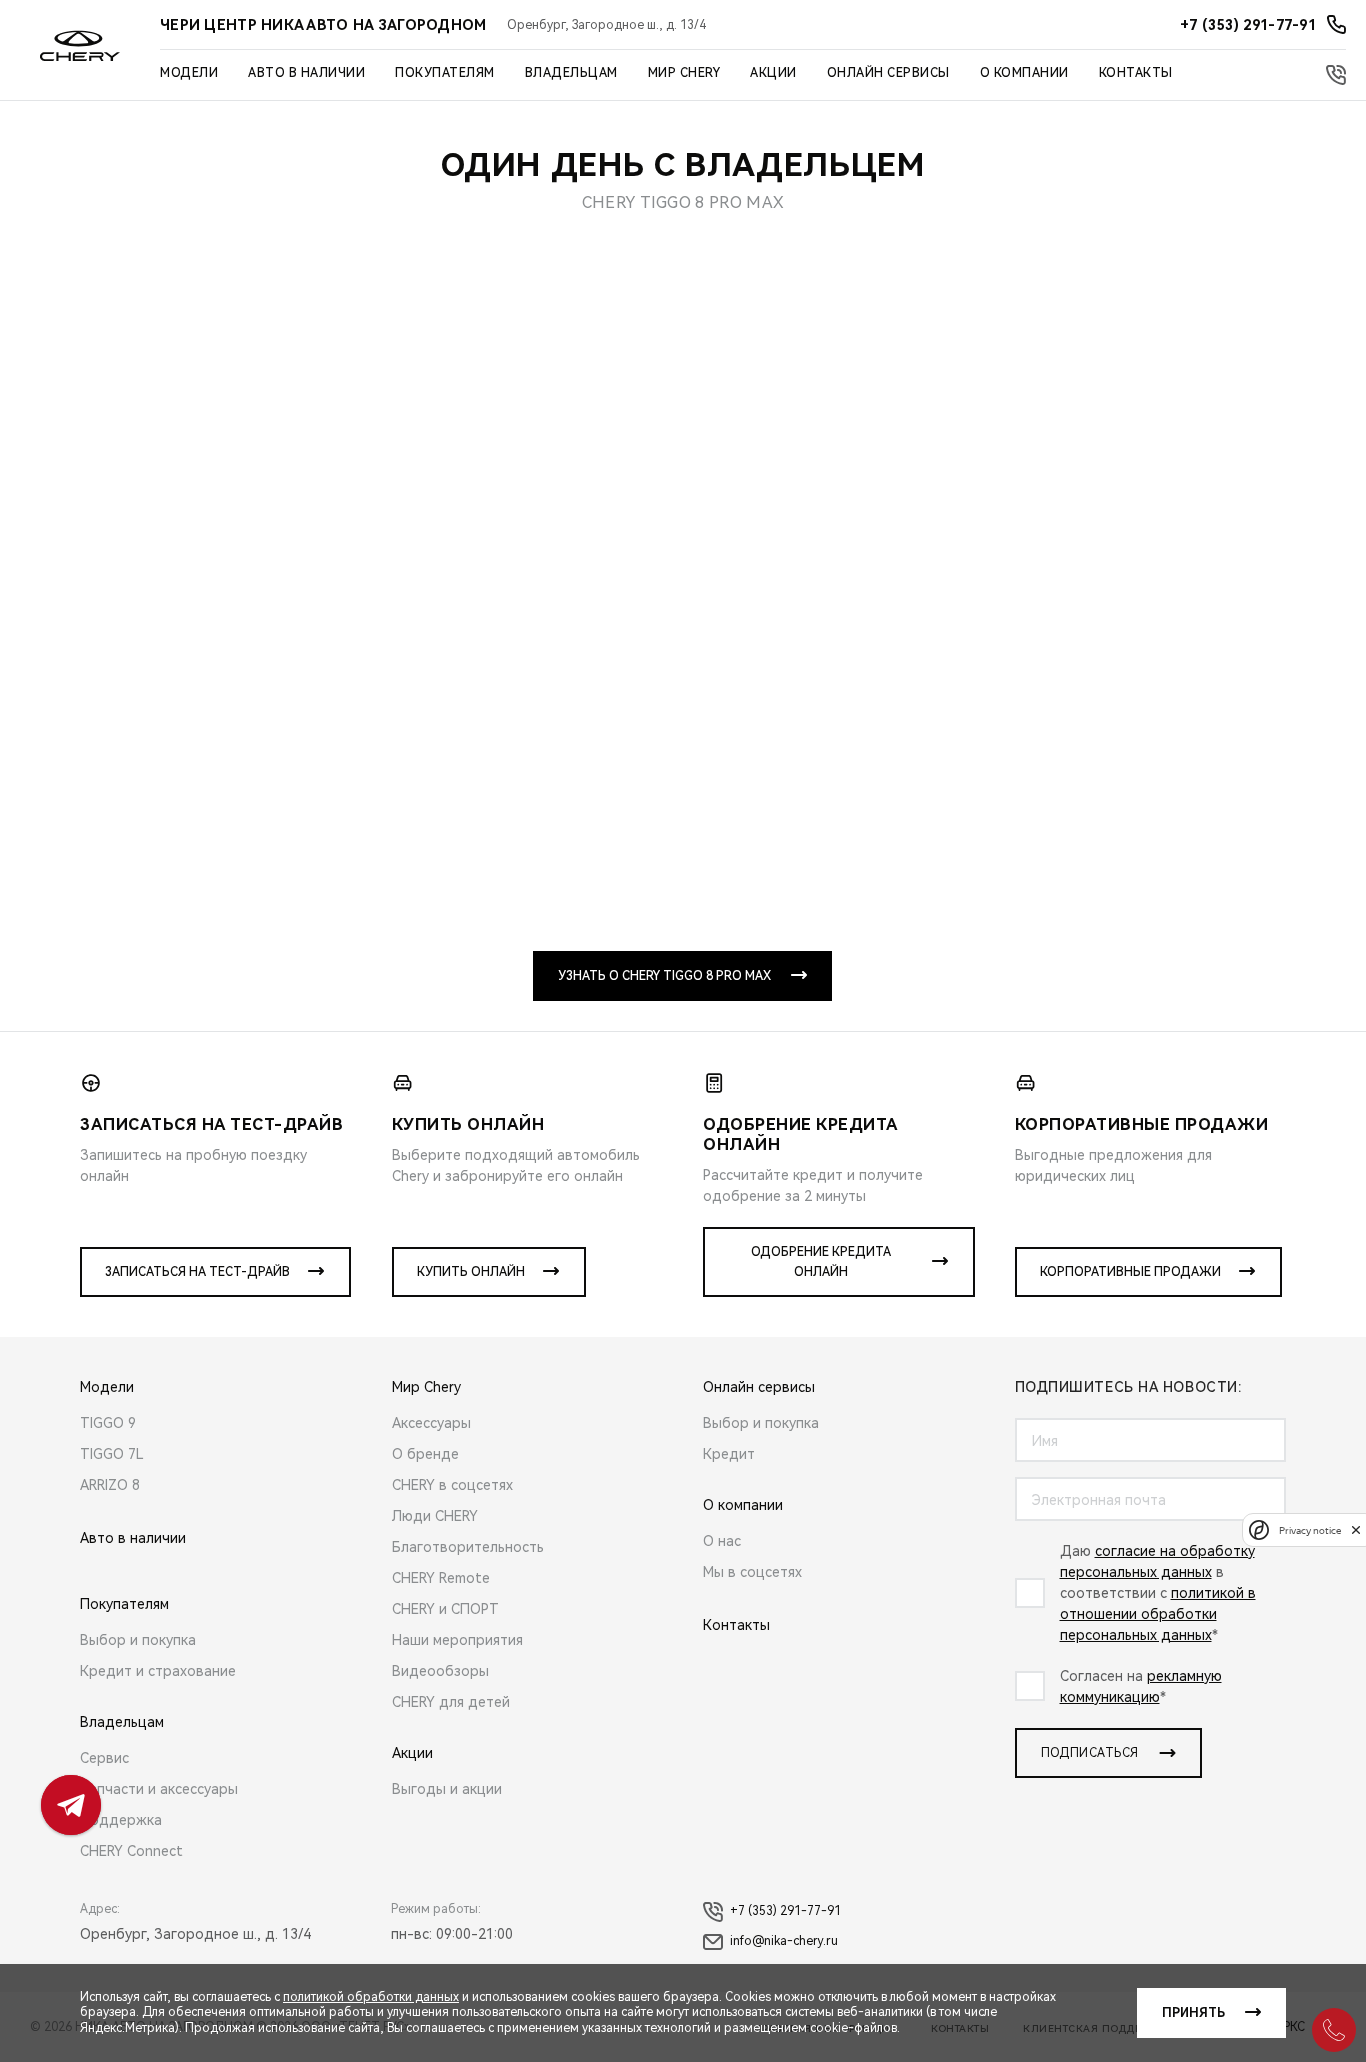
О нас (722, 1541)
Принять (1193, 2013)
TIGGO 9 (108, 1423)
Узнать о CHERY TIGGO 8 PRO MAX (664, 976)
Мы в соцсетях (752, 1572)
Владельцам (571, 73)
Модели (189, 73)
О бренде (425, 1454)
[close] (1356, 1529)
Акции (773, 73)
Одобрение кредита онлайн (821, 1262)
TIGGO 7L (112, 1454)
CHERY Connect (131, 1851)
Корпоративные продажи (1130, 1272)
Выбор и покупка (138, 1640)
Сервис (104, 1758)
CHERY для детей (451, 1702)
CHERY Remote (441, 1578)
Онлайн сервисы (888, 73)
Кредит (729, 1454)
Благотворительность (468, 1547)
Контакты (1136, 73)
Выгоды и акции (447, 1789)
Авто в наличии (306, 73)
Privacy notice (1310, 1529)
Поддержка (121, 1820)
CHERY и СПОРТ (445, 1609)
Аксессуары (431, 1423)
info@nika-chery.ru (784, 1941)
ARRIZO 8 (110, 1485)
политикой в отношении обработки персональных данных (1158, 1614)
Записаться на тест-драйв (197, 1272)
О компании (1024, 73)
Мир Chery (684, 73)
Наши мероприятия (457, 1640)
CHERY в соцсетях (452, 1485)
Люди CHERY (435, 1516)
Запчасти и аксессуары (159, 1789)
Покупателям (445, 73)
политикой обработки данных (371, 1997)
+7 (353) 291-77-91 (785, 1911)
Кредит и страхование (158, 1671)
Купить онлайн (471, 1272)
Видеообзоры (440, 1671)
